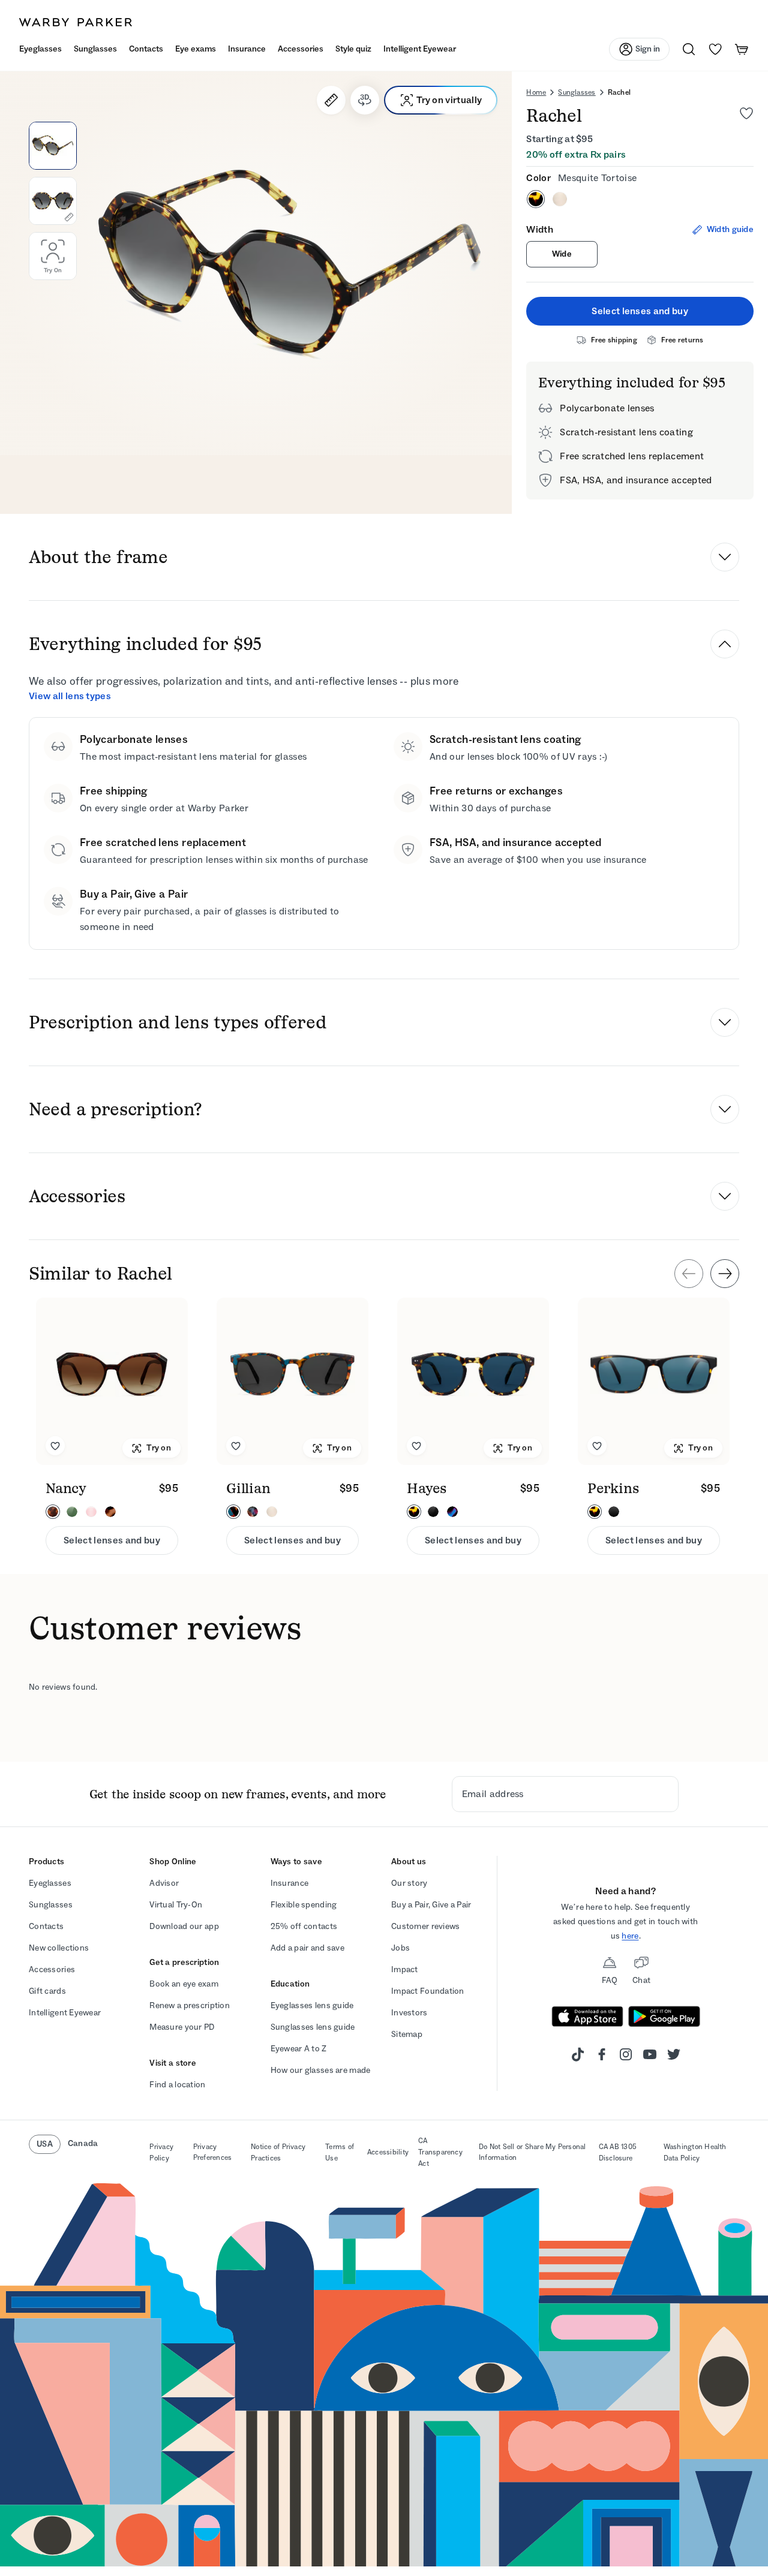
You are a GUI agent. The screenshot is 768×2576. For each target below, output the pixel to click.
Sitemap (407, 2034)
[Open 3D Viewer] (365, 100)
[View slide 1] (53, 146)
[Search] (689, 49)
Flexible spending (304, 1905)
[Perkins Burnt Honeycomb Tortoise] (654, 1381)
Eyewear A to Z (299, 2049)
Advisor (164, 1883)
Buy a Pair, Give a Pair (431, 1905)
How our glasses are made (321, 2070)
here (630, 1936)
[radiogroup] (640, 199)
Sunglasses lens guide (313, 2027)
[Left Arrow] (689, 1274)
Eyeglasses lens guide (312, 2005)
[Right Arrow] (725, 1274)
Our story (409, 1883)
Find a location (177, 2085)
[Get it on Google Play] (664, 2017)
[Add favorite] (55, 1446)
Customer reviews (425, 1926)
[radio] (536, 199)
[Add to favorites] (746, 113)
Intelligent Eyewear (65, 2013)
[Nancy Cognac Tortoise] (112, 1381)
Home (536, 92)
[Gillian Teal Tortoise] (292, 1381)
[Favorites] (715, 49)
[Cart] (742, 49)
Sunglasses (577, 92)
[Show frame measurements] (331, 100)
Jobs (400, 1948)
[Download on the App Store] (587, 2017)
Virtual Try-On (176, 1905)
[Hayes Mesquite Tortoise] (473, 1381)
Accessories (52, 1969)
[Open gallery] (256, 263)
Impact (405, 1969)
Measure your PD (182, 2027)
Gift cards (47, 1991)
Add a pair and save (307, 1948)
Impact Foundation (428, 1991)
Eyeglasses (50, 1883)
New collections (59, 1948)
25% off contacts (304, 1926)
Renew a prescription (190, 2005)
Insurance (290, 1883)
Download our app (184, 1926)
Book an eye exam (184, 1984)
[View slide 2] (53, 201)
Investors (409, 2013)
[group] (384, 1426)
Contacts (46, 1926)
